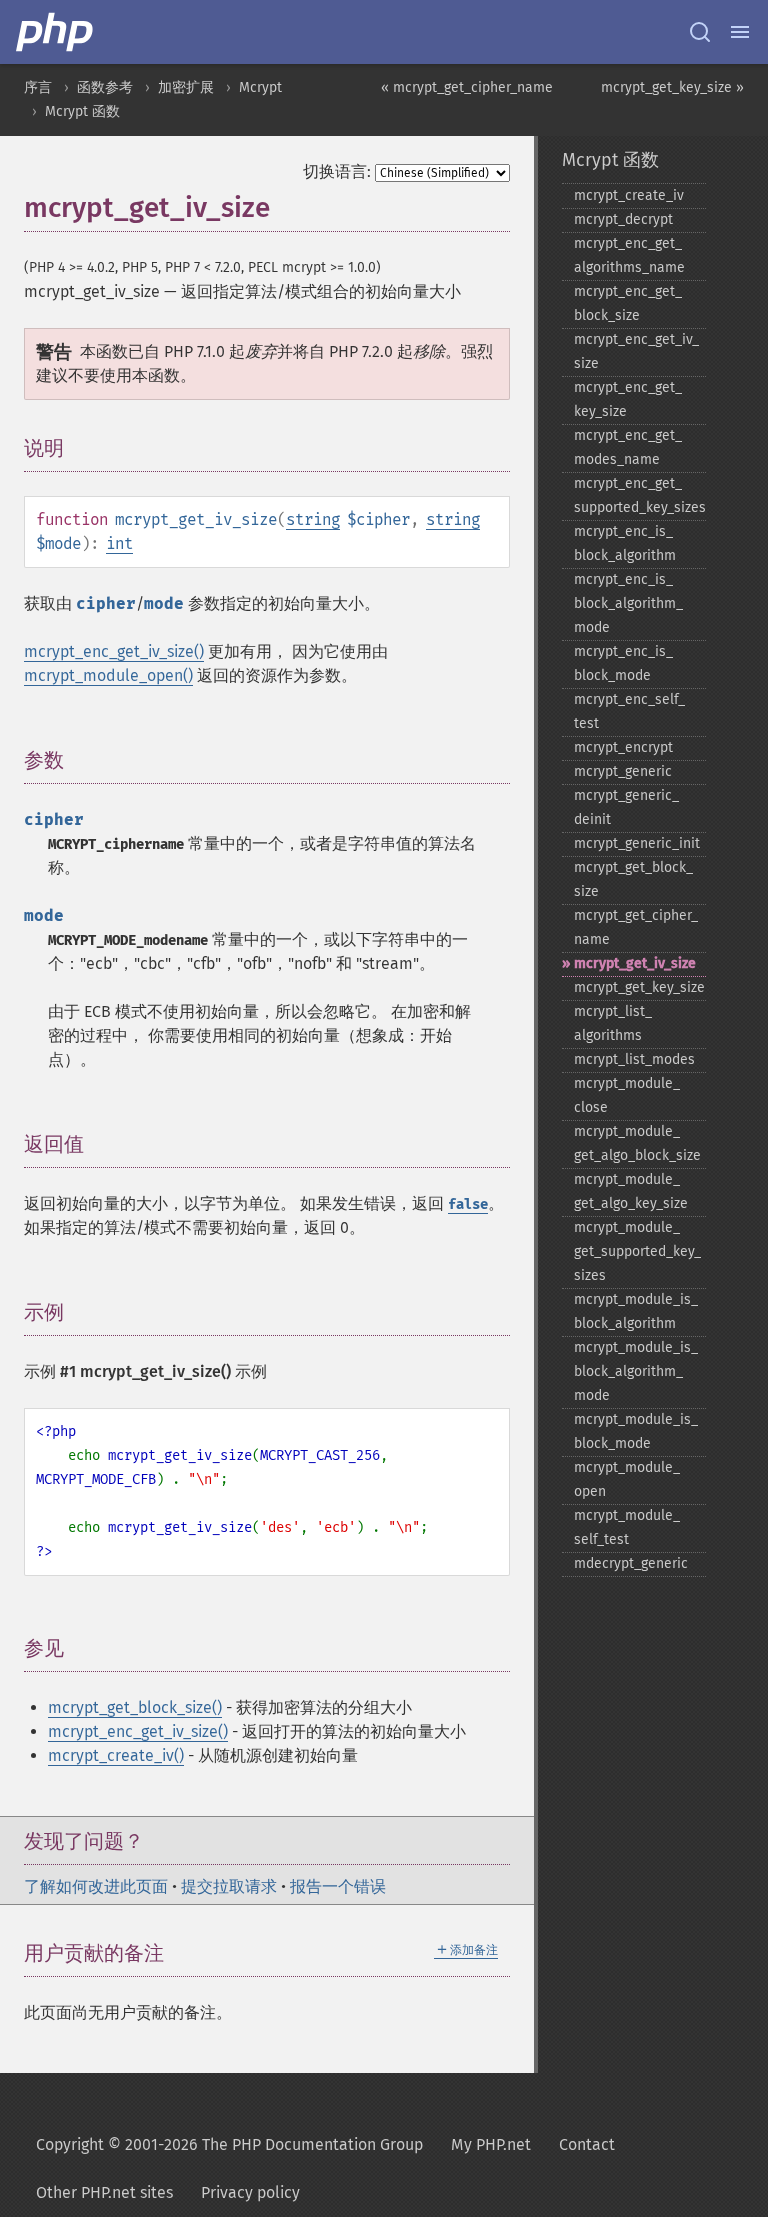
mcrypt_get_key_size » (672, 87)
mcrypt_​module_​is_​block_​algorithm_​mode (636, 1371)
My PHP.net (491, 2144)
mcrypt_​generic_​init (637, 843)
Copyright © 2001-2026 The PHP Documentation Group (229, 2144)
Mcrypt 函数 (82, 111)
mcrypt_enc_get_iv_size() (114, 651)
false (468, 1204)
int (119, 543)
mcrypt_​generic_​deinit (626, 807)
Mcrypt (260, 87)
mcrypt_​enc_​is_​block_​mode (623, 663)
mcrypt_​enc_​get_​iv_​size (636, 351)
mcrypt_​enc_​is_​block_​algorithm (625, 543)
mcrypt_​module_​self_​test (627, 1527)
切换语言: (337, 171)
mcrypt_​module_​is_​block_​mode (636, 1431)
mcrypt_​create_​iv (629, 195)
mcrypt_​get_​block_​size (633, 879)
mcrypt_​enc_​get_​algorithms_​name (629, 255)
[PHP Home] (56, 32)
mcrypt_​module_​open (627, 1479)
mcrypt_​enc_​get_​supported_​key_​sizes (640, 495)
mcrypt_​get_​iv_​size (635, 963)
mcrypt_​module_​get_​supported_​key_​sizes (637, 1251)
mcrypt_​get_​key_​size (639, 987)
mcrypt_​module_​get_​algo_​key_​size (631, 1191)
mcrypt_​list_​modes (634, 1059)
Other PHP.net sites (104, 2192)
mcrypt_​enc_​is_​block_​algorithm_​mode (628, 603)
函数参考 (105, 87)
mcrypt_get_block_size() (135, 1707)
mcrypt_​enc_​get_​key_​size (628, 399)
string (313, 519)
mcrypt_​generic (623, 771)
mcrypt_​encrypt (623, 747)
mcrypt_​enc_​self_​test (629, 711)
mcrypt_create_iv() (116, 1755)
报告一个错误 (338, 1886)
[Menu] (740, 32)
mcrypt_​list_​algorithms (613, 1023)
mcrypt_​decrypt (623, 219)
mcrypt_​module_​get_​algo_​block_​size (637, 1143)
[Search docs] (700, 32)
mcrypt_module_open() (108, 675)
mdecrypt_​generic (631, 1563)
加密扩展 (186, 87)
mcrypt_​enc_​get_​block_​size (628, 303)
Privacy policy (250, 2192)
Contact (587, 2144)
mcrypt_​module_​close (627, 1095)
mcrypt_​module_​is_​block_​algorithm (636, 1311)
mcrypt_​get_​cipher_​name (636, 927)
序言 (38, 87)
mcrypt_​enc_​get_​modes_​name (628, 447)
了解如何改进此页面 (96, 1886)
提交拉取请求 (229, 1886)
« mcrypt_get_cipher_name (467, 87)
